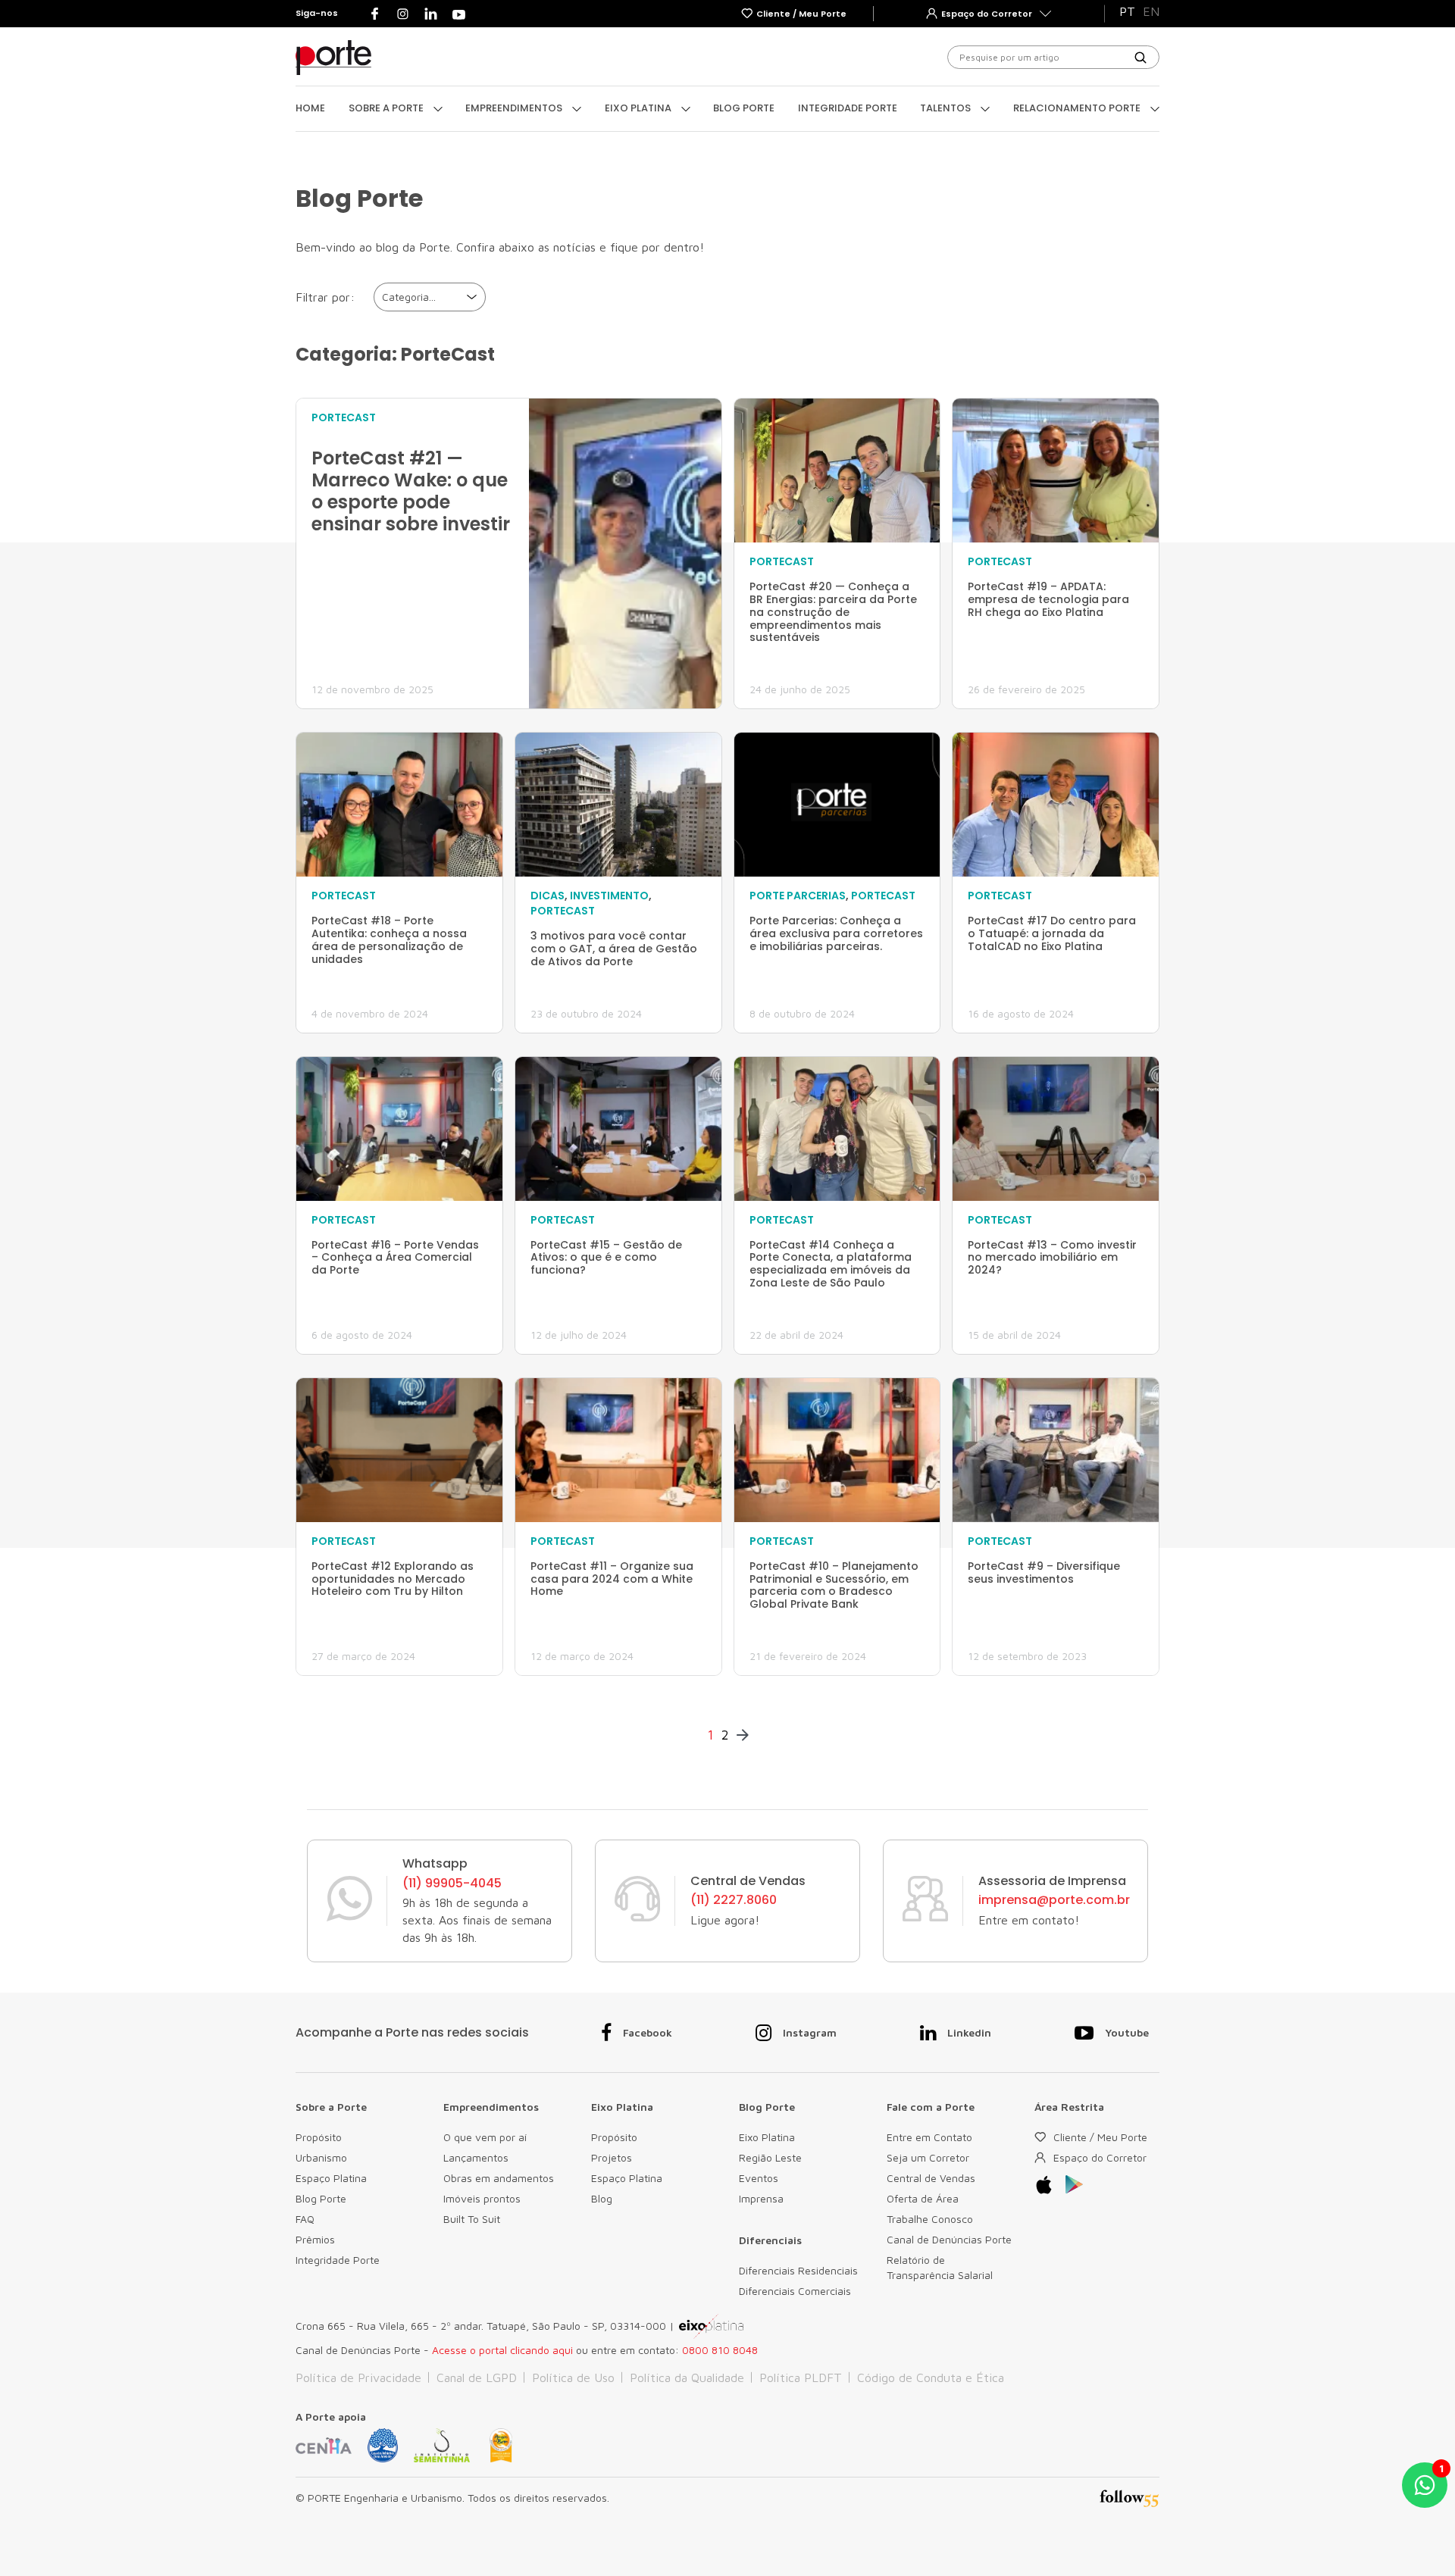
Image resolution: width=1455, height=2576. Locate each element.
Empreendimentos (515, 108)
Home (310, 108)
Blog (602, 2198)
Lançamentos (476, 2157)
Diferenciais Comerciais (795, 2291)
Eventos (759, 2178)
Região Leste (770, 2157)
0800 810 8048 (720, 2350)
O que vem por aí (485, 2137)
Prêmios (315, 2239)
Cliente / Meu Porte (1100, 2137)
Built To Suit (472, 2219)
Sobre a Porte (387, 108)
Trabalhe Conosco (930, 2219)
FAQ (305, 2219)
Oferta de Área (923, 2198)
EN (1151, 11)
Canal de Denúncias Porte (949, 2239)
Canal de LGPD (477, 2377)
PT (1127, 11)
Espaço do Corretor (1100, 2157)
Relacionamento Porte (1078, 108)
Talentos (947, 108)
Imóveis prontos (482, 2198)
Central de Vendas (931, 2178)
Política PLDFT (801, 2377)
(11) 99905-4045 (452, 1884)
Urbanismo (321, 2157)
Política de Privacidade (358, 2377)
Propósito (319, 2137)
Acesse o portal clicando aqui (502, 2350)
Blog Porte (744, 108)
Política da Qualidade (687, 2377)
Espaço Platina (331, 2178)
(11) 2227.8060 (734, 1900)
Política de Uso (573, 2377)
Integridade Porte (848, 108)
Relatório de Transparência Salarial (940, 2267)
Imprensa (761, 2198)
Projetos (612, 2157)
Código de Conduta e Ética (931, 2377)
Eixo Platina (639, 108)
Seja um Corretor (928, 2157)
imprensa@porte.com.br (1054, 1900)
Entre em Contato (929, 2137)
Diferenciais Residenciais (798, 2270)
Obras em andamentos (499, 2178)
